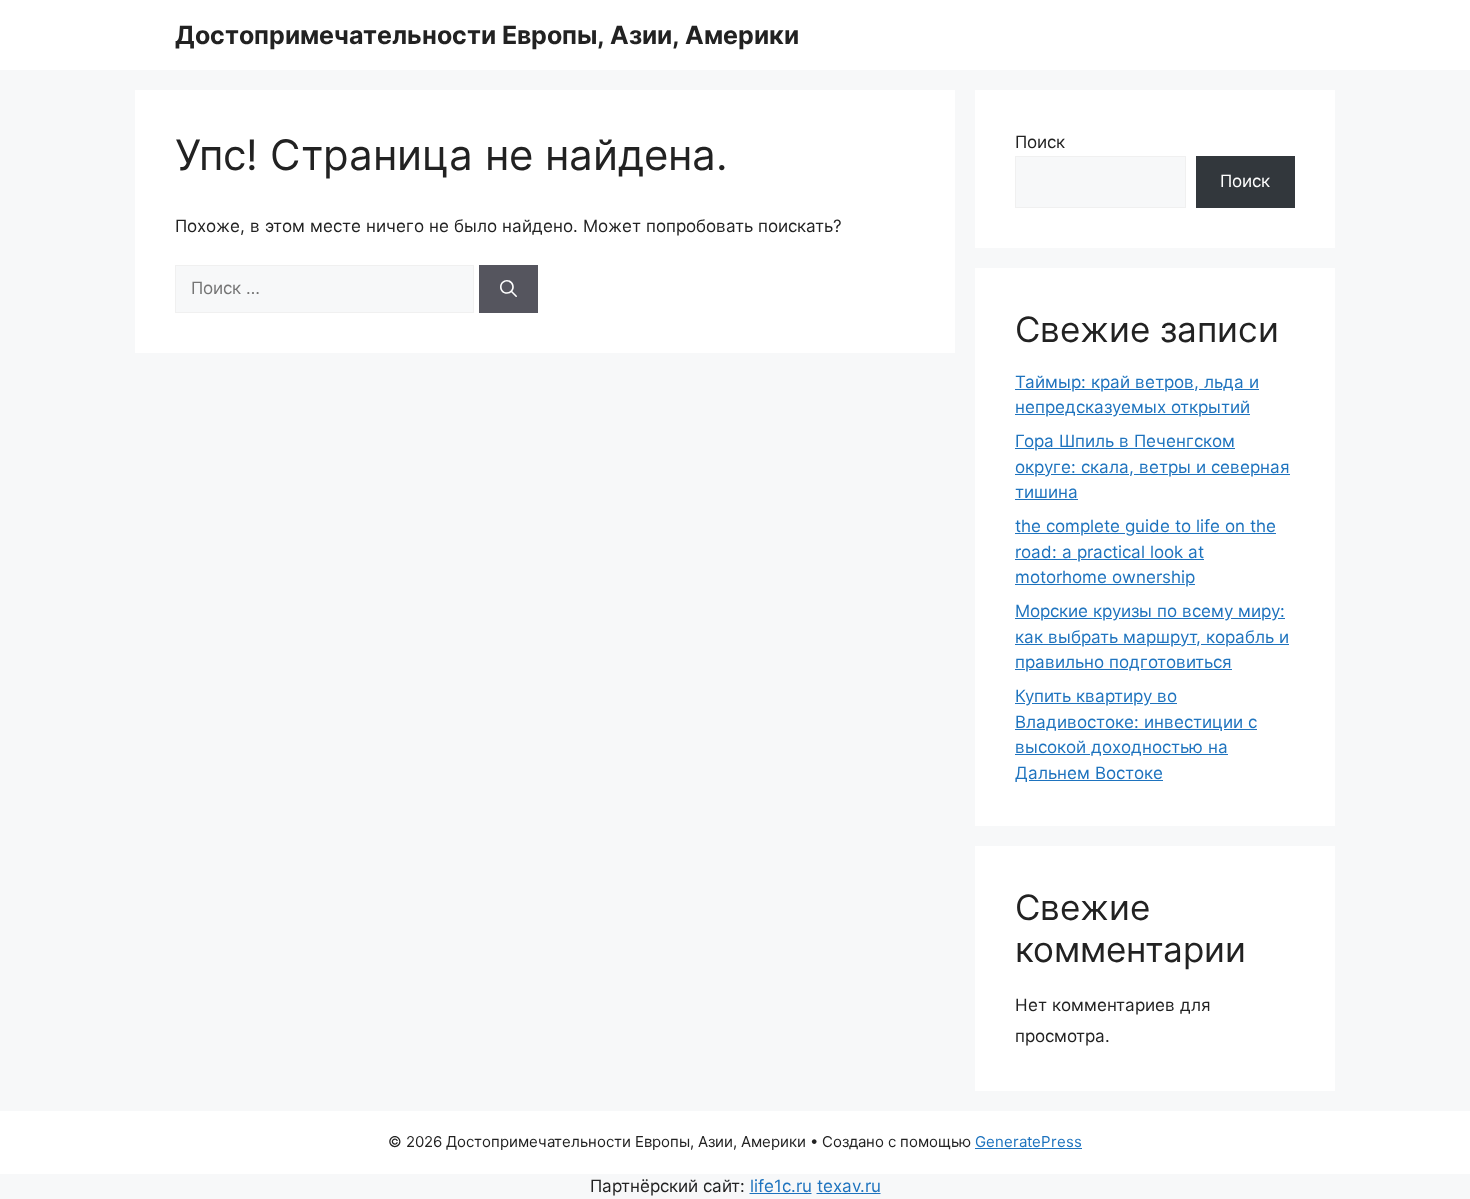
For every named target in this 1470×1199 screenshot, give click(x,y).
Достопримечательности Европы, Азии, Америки (487, 35)
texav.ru (849, 1186)
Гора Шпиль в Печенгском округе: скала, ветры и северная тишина (1152, 466)
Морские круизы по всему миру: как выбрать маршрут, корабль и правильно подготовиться (1152, 636)
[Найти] (508, 289)
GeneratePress (1028, 1141)
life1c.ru (781, 1186)
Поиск (1040, 142)
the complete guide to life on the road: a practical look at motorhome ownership (1145, 551)
